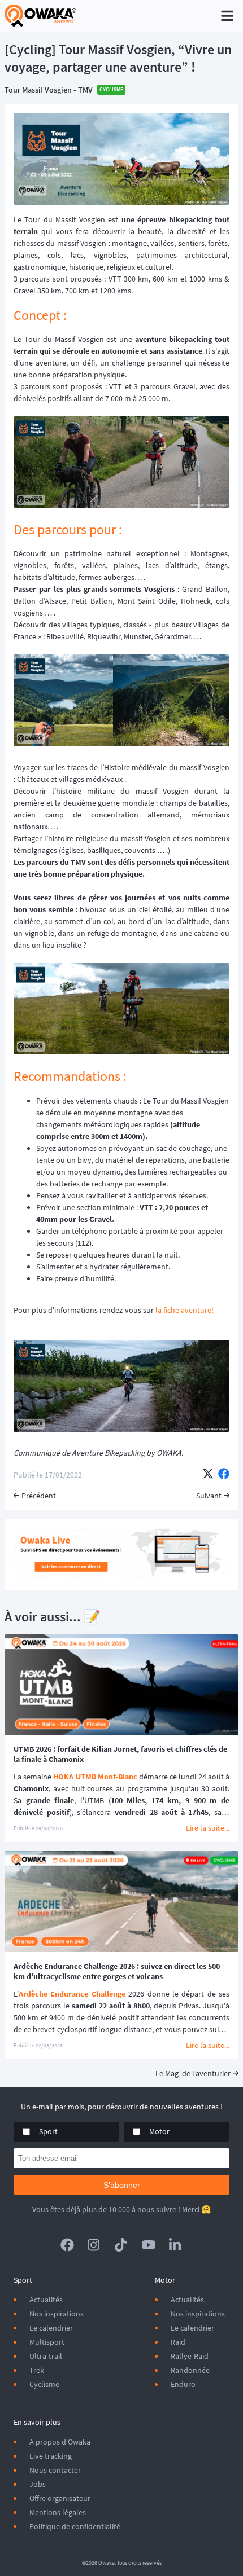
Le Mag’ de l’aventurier (193, 2073)
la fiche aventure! (185, 1310)
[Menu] (227, 16)
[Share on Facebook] (224, 1475)
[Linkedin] (176, 2245)
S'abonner (122, 2185)
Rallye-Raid (190, 2356)
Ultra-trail (46, 2356)
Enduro (183, 2384)
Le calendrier (51, 2328)
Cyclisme (44, 2384)
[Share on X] (208, 1475)
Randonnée (190, 2370)
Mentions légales (58, 2512)
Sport (48, 2131)
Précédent (39, 1496)
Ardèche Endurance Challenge (72, 1994)
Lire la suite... (208, 1828)
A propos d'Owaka (60, 2442)
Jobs (38, 2484)
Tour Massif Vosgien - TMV (49, 90)
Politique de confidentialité (75, 2526)
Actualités (46, 2300)
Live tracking (51, 2456)
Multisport (47, 2342)
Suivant (209, 1496)
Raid (178, 2342)
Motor (159, 2131)
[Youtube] (149, 2245)
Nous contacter (55, 2470)
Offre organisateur (60, 2498)
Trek (37, 2370)
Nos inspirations (57, 2314)
